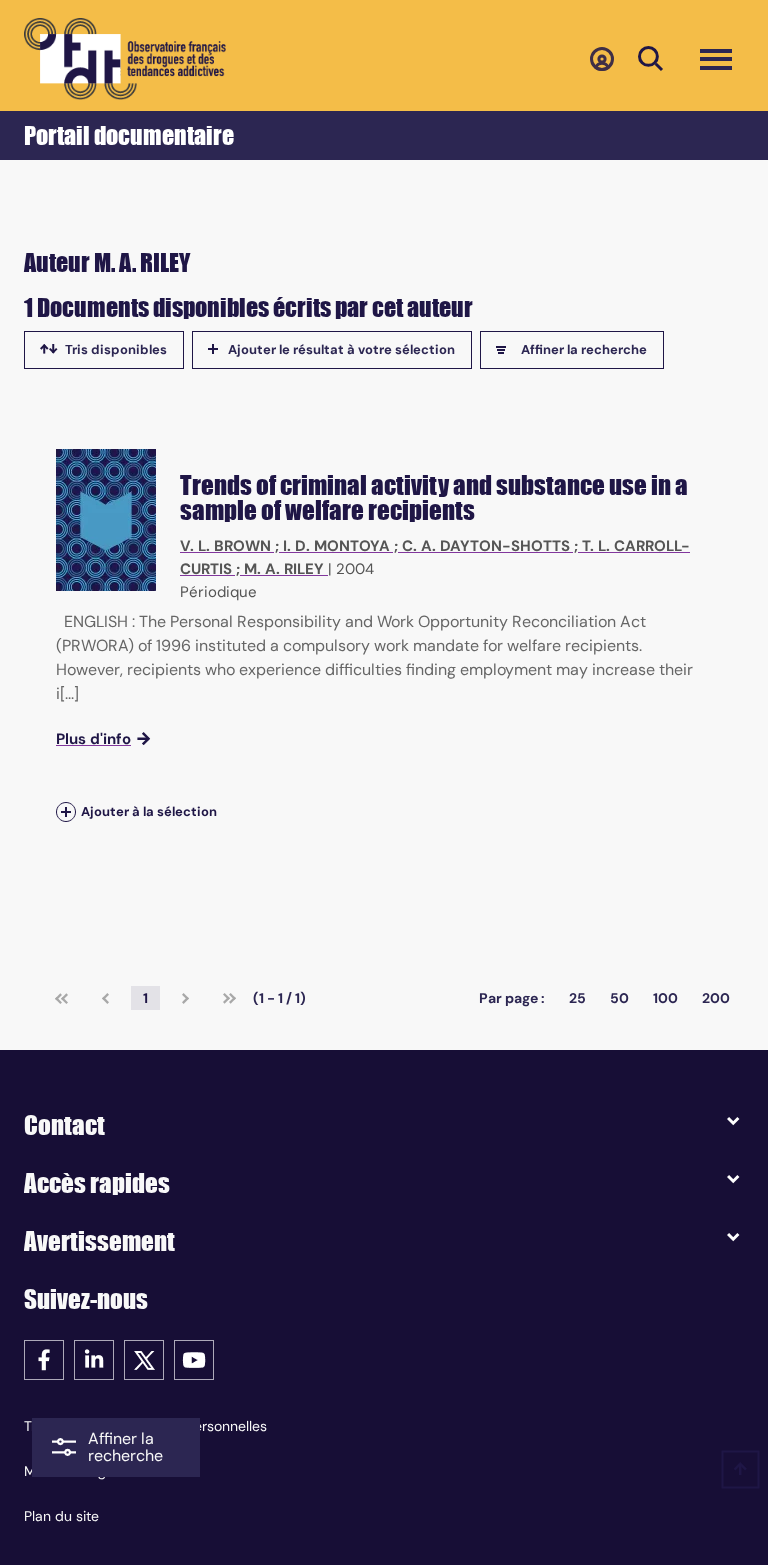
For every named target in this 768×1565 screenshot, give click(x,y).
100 (665, 998)
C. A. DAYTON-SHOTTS (486, 546)
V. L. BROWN (225, 546)
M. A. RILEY (284, 569)
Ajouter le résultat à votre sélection (341, 349)
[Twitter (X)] (144, 1358)
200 (716, 998)
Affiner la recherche (584, 349)
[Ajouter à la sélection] (66, 812)
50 (619, 998)
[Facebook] (44, 1358)
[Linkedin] (94, 1358)
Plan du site (61, 1516)
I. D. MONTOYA (336, 546)
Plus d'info (93, 739)
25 (577, 998)
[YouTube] (194, 1358)
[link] (61, 998)
